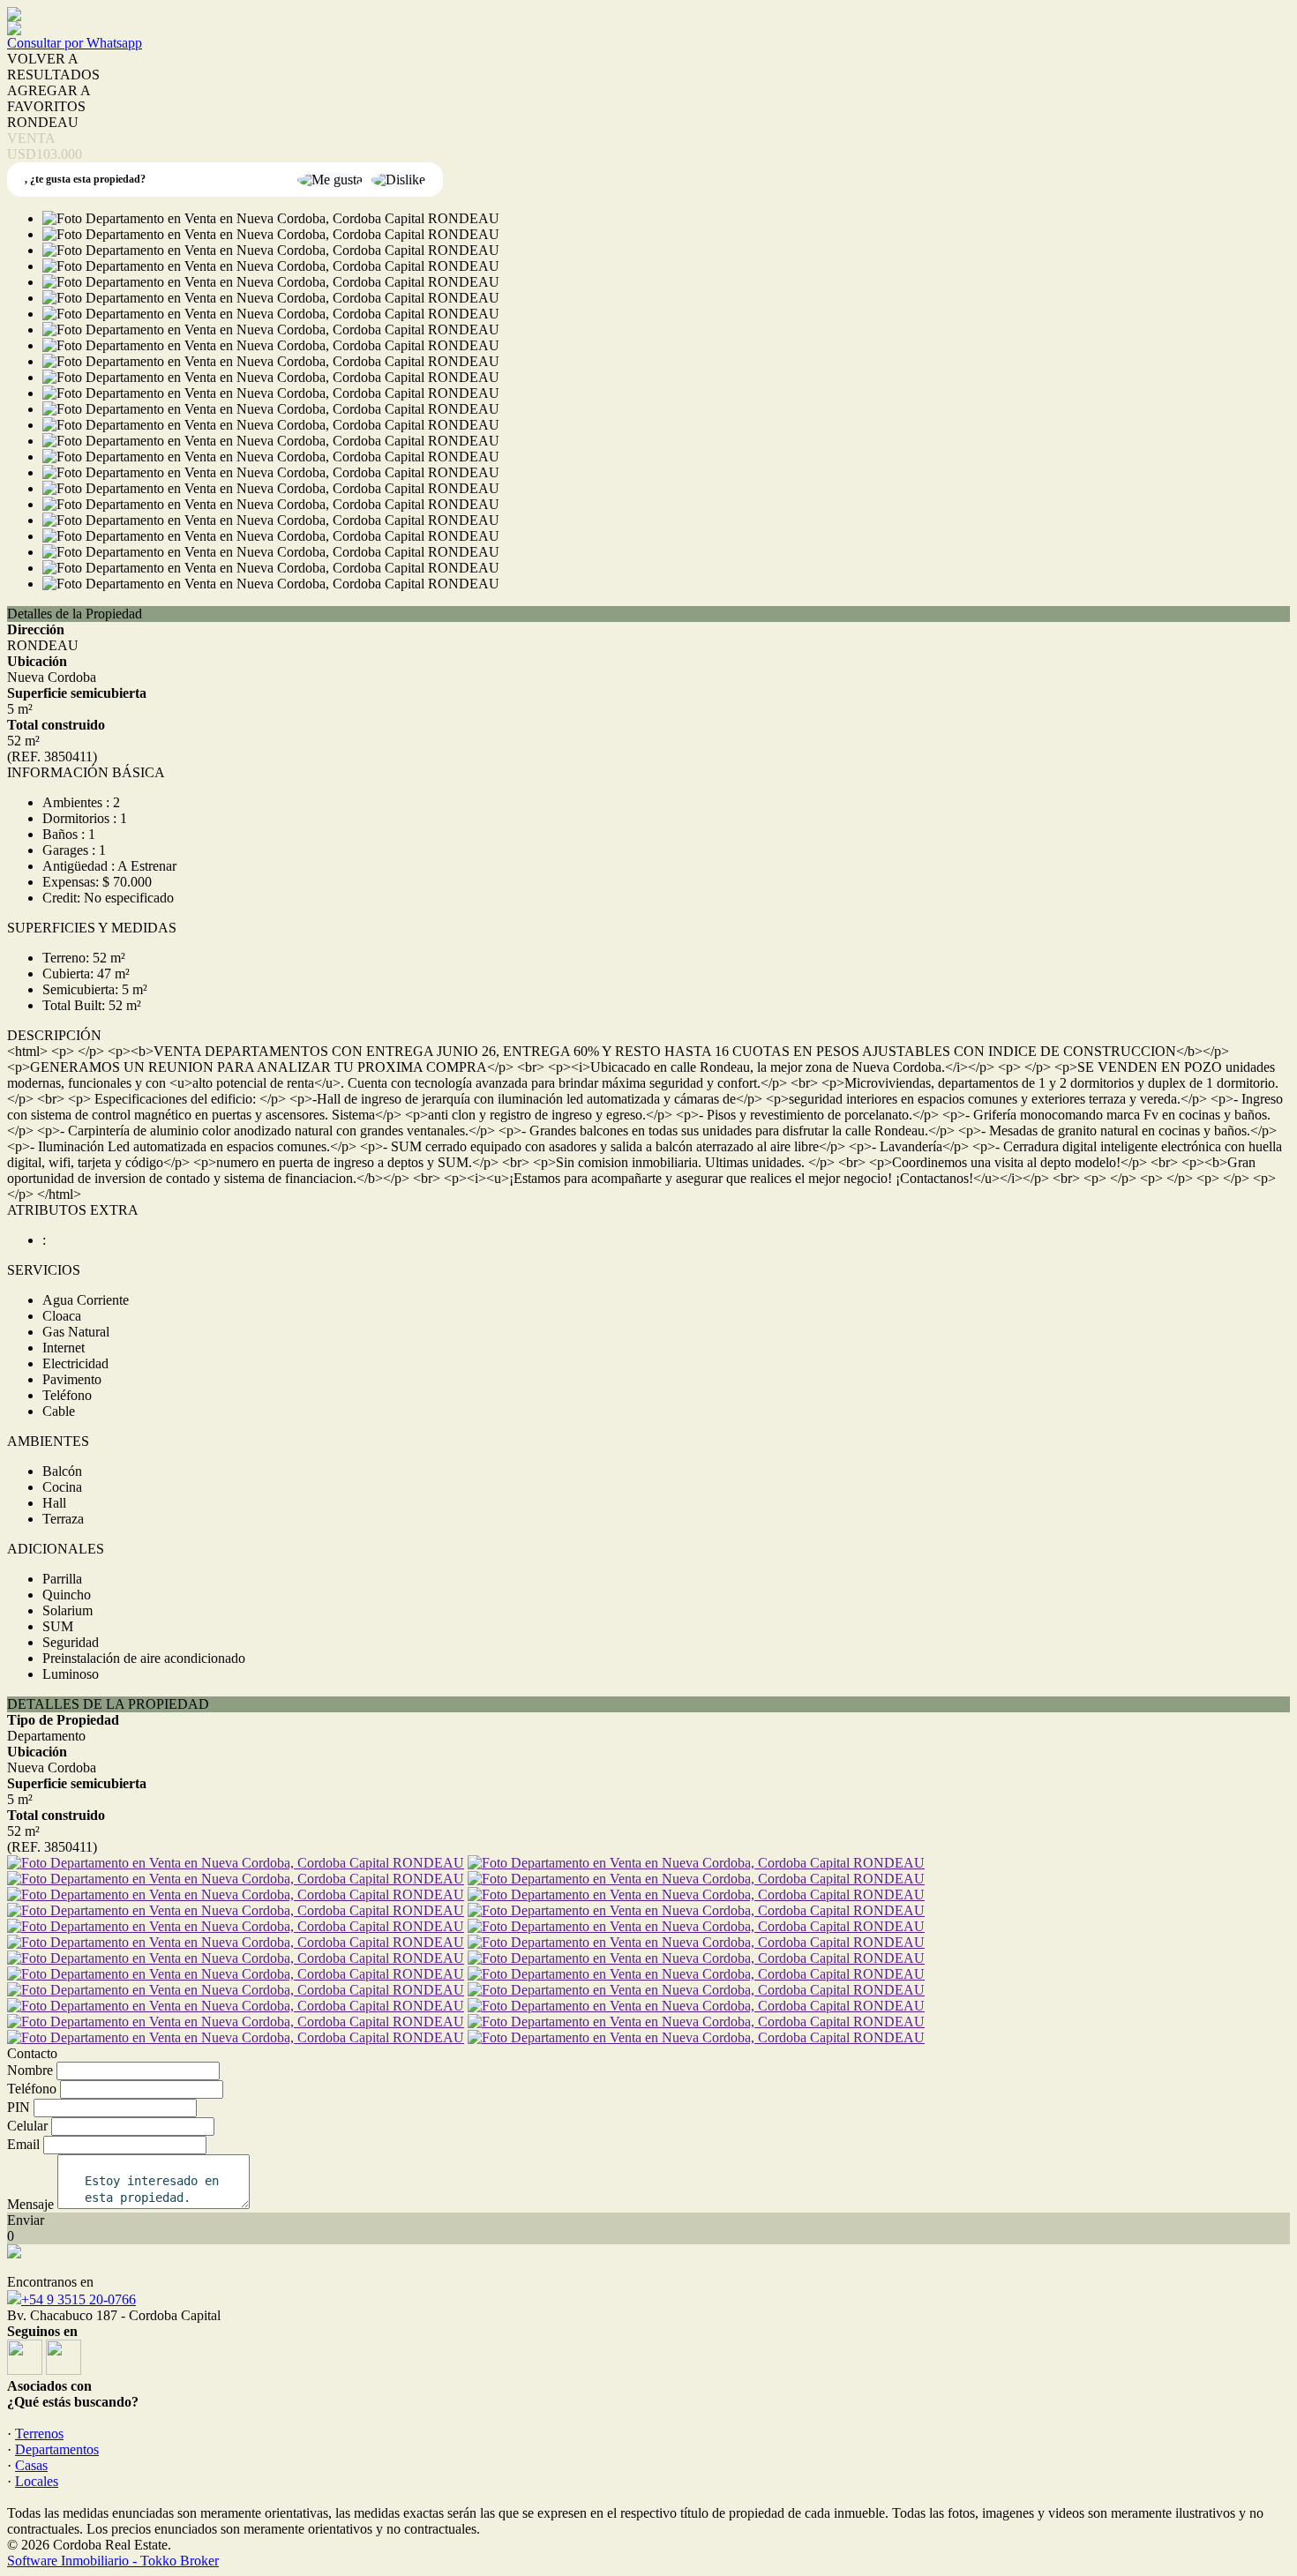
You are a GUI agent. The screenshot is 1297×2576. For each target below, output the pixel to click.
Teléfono (32, 2089)
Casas (31, 2465)
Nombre (30, 2070)
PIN (19, 2107)
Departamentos (57, 2449)
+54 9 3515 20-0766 (79, 2299)
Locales (37, 2481)
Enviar (26, 2220)
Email (23, 2144)
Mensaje (30, 2204)
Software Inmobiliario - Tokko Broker (113, 2561)
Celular (27, 2126)
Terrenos (39, 2434)
